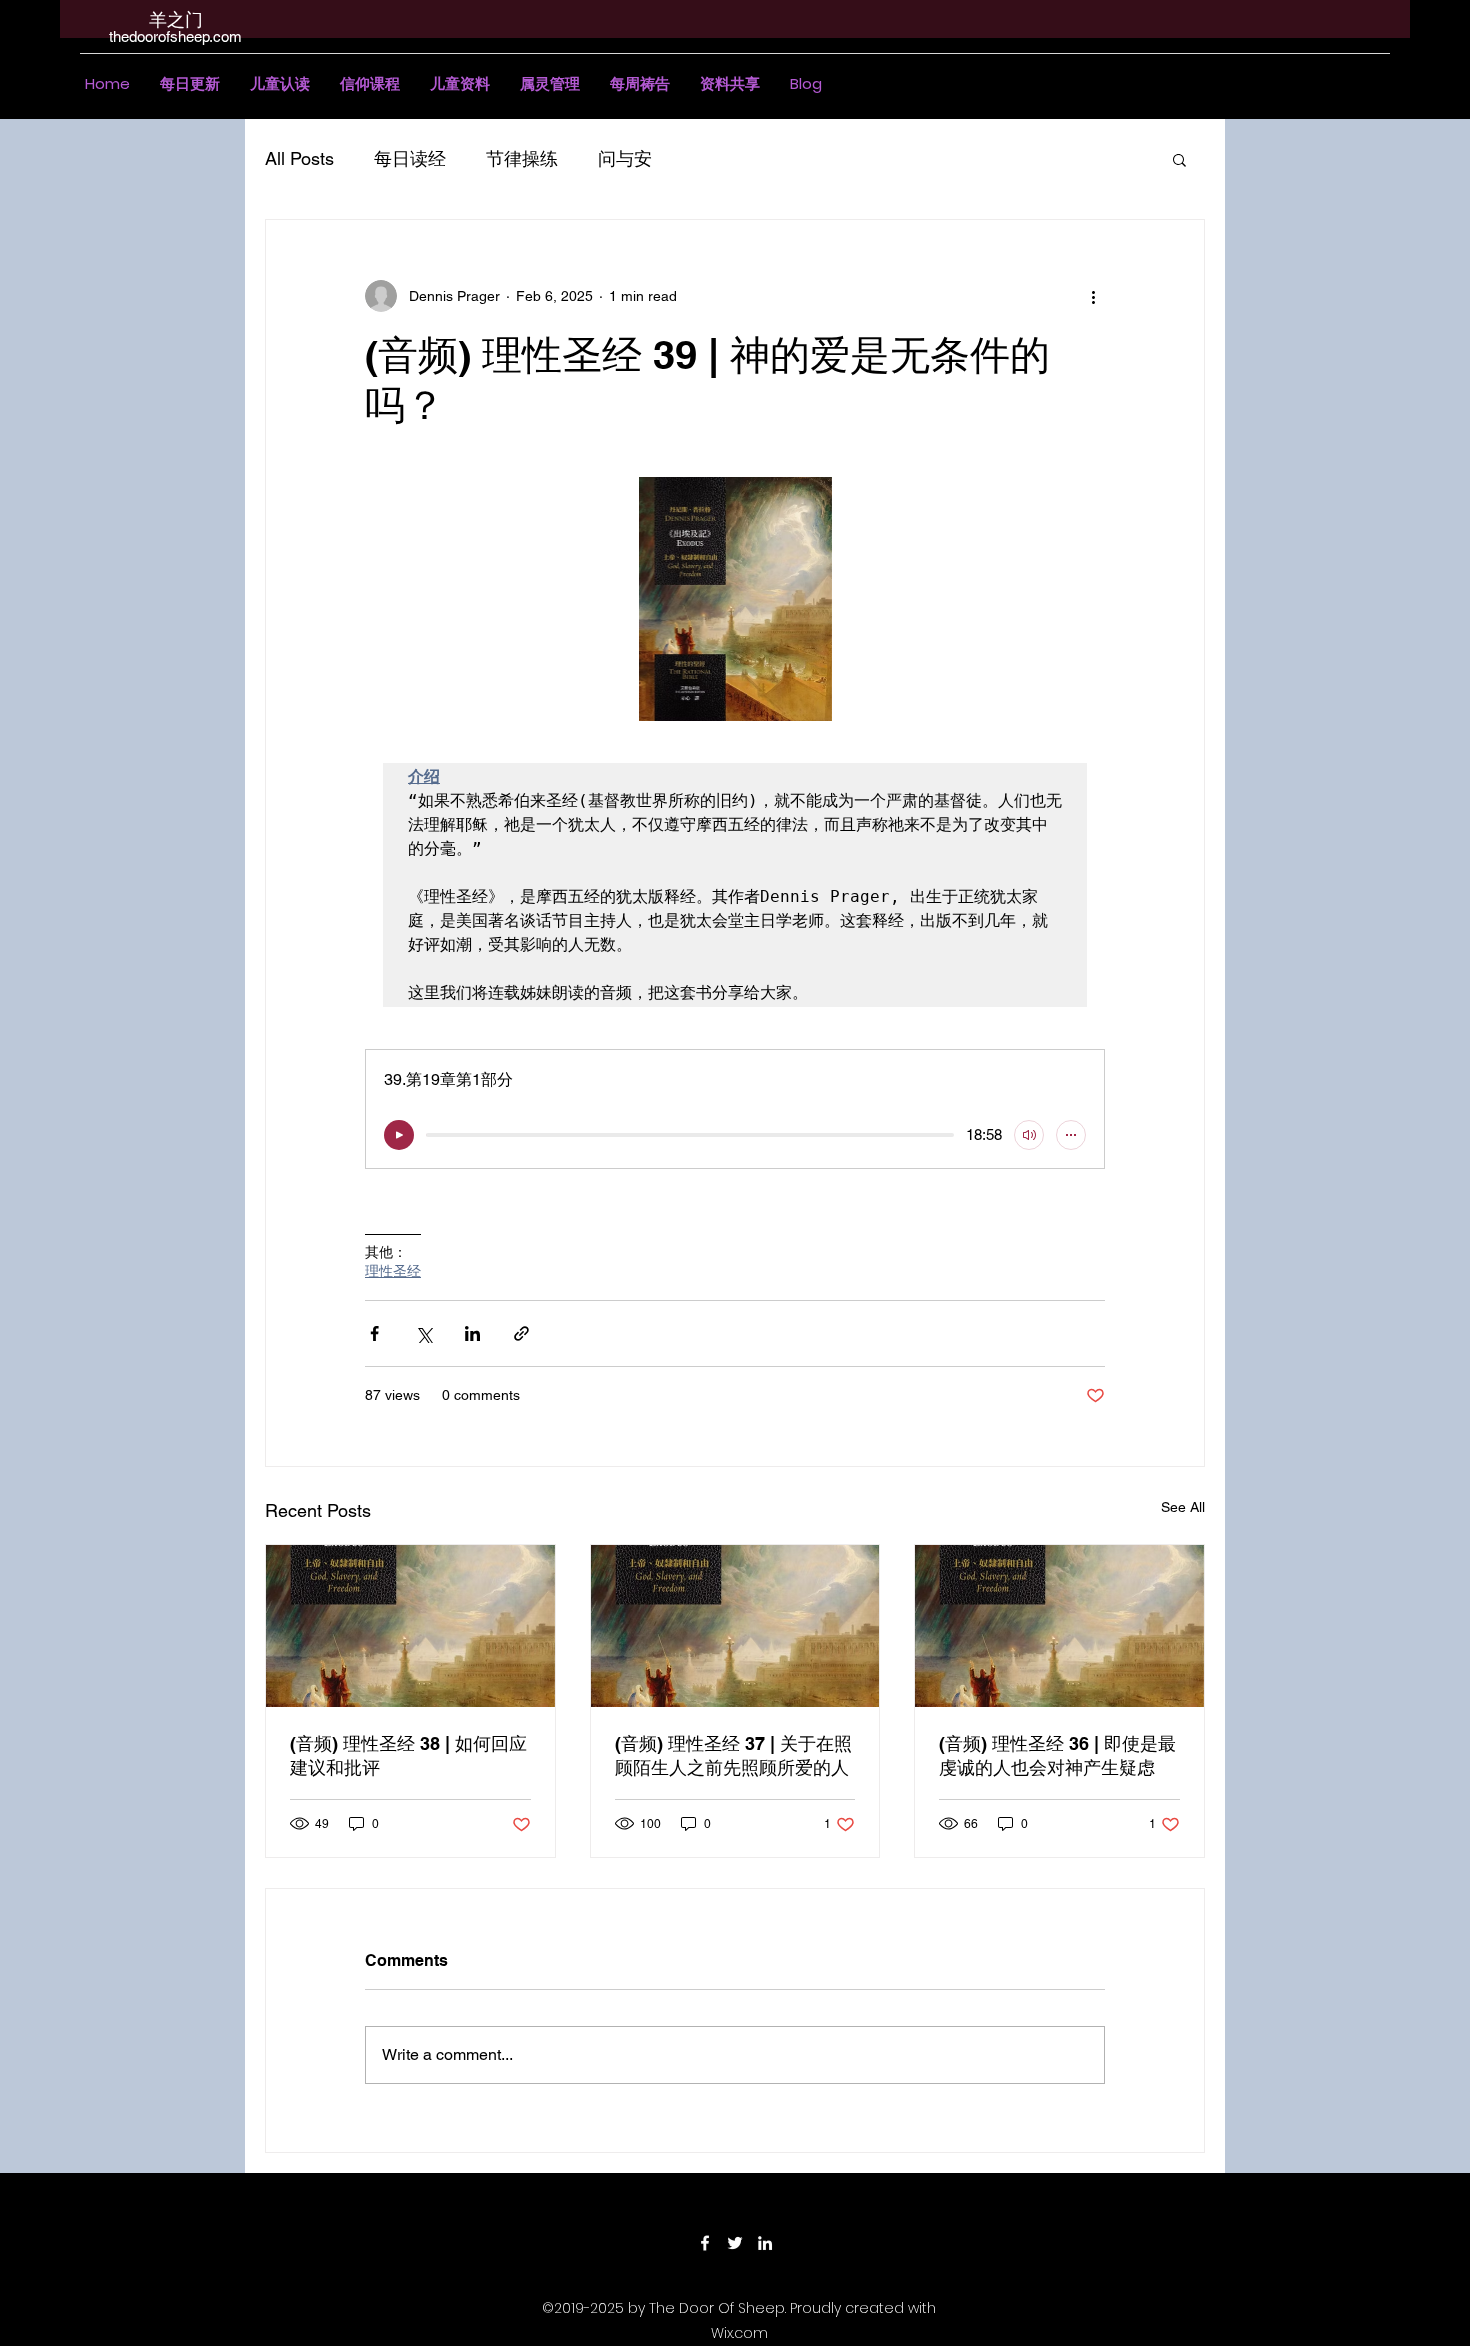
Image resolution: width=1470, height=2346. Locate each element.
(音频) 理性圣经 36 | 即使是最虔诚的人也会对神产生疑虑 (1057, 1755)
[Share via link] (521, 1333)
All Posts (299, 158)
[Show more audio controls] (1071, 1135)
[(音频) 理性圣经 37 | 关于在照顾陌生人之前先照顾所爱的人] (735, 1626)
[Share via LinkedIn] (472, 1333)
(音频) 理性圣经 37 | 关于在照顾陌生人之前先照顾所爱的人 (733, 1755)
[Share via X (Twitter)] (423, 1333)
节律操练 (522, 158)
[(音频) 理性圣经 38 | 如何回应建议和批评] (410, 1626)
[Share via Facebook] (374, 1333)
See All (1183, 1507)
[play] (399, 1135)
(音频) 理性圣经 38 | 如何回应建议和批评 (408, 1755)
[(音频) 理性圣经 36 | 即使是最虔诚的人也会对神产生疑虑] (1059, 1626)
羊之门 (176, 19)
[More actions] (1093, 296)
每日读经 (410, 158)
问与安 (625, 158)
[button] (280, 84)
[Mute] (1029, 1135)
